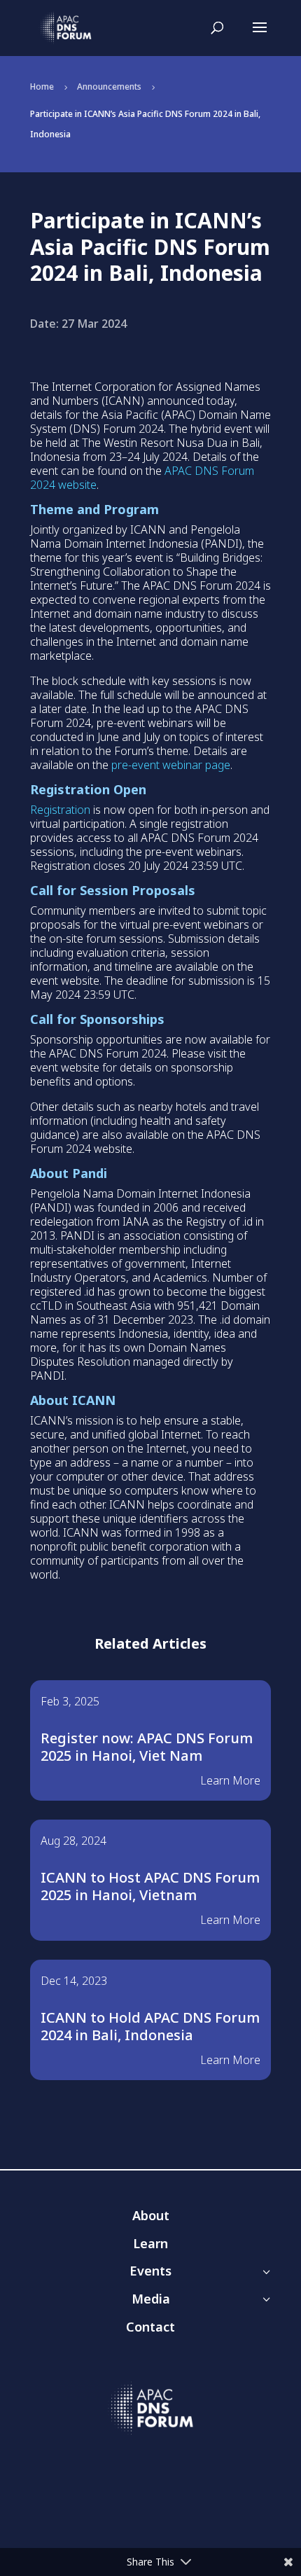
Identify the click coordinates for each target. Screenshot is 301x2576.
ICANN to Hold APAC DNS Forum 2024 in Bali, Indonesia (150, 2026)
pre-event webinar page (171, 765)
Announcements (109, 86)
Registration (60, 810)
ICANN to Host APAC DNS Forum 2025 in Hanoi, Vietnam (150, 1886)
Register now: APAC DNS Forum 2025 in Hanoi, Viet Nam (147, 1747)
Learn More (230, 1780)
